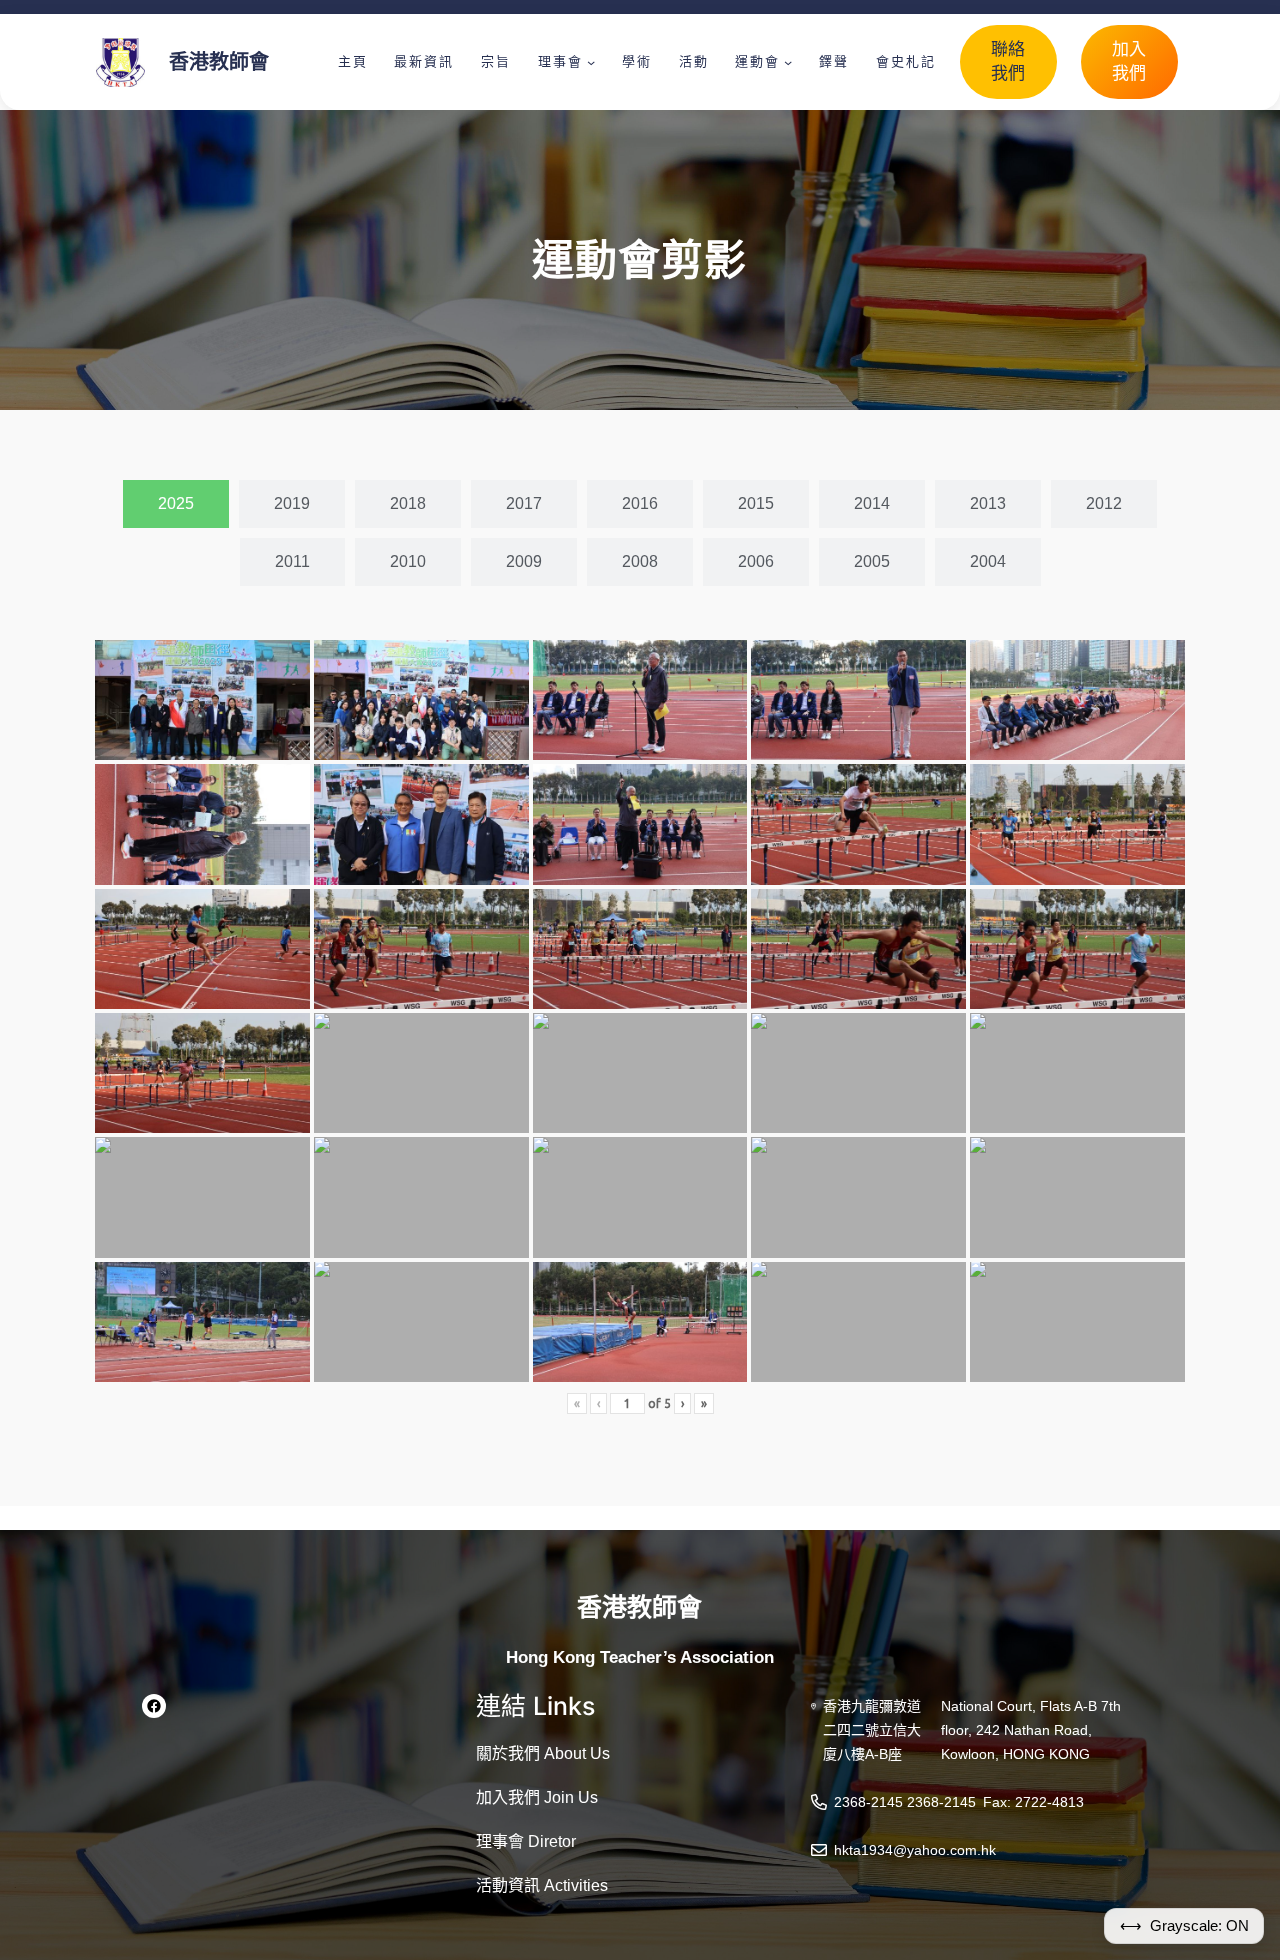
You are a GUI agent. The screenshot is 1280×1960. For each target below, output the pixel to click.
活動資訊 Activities (542, 1885)
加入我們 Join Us (537, 1797)
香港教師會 (219, 62)
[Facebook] (154, 1706)
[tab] (176, 504)
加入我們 (1129, 61)
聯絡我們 (1008, 61)
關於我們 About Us (543, 1753)
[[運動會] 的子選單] (788, 62)
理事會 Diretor (526, 1841)
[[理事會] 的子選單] (591, 62)
